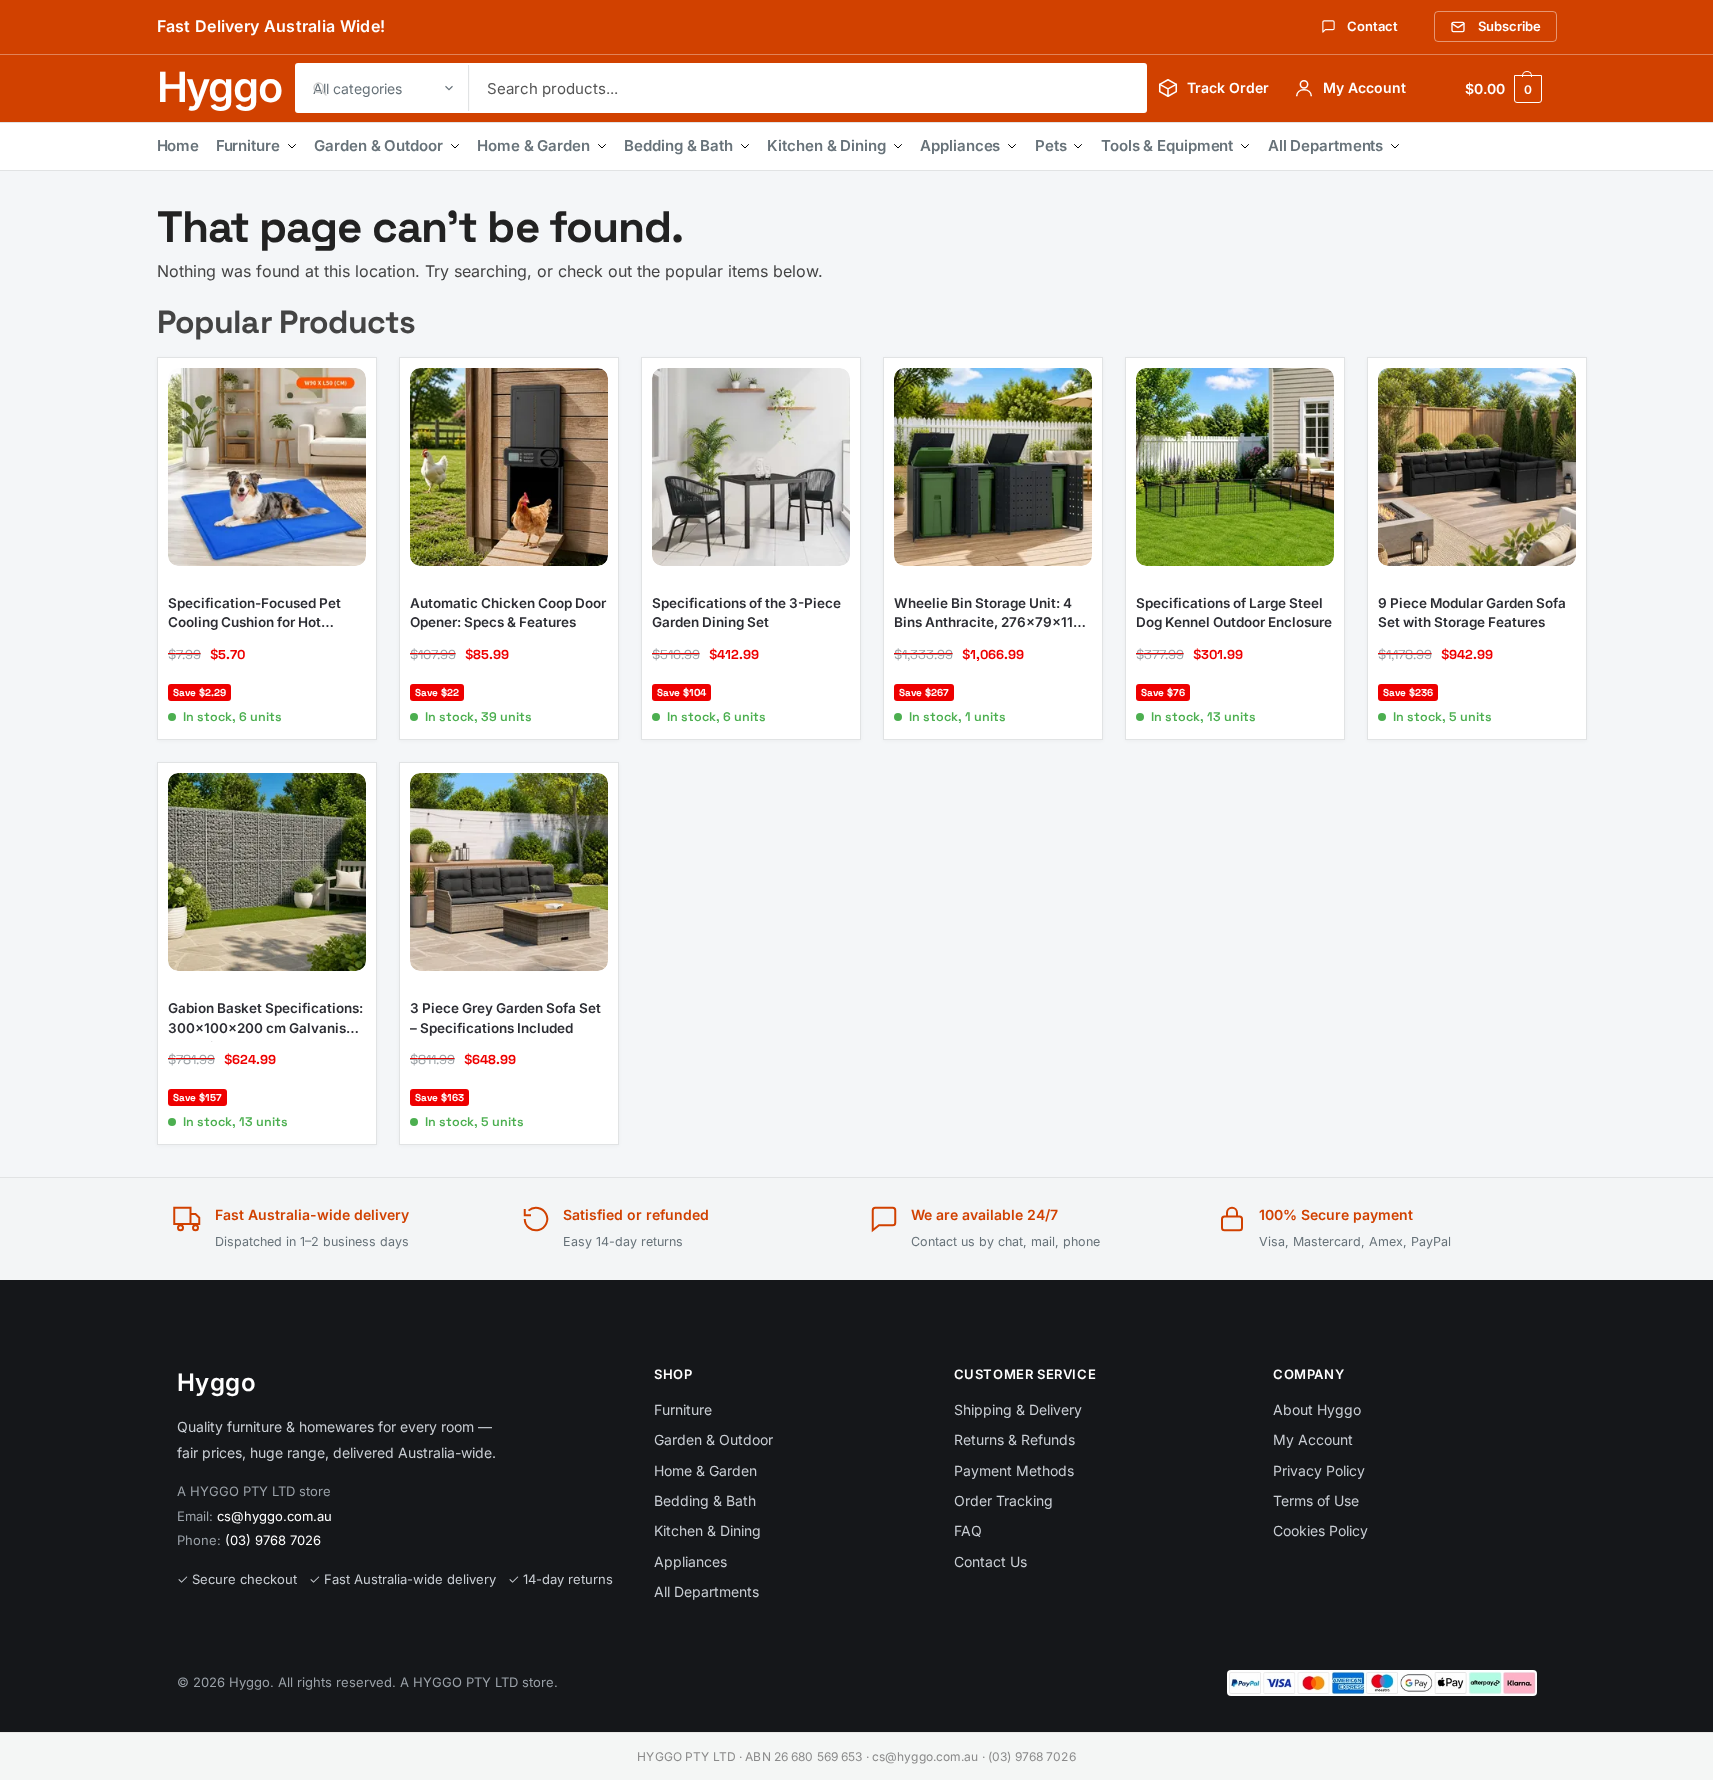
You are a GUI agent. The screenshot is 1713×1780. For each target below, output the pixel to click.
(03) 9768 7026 (273, 1540)
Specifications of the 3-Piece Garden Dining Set (746, 613)
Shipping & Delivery (1018, 1409)
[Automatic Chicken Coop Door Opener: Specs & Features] (509, 467)
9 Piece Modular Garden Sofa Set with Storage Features (1472, 613)
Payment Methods (1014, 1470)
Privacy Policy (1319, 1470)
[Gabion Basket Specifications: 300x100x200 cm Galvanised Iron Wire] (267, 872)
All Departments (1326, 145)
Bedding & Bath (678, 145)
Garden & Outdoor (378, 145)
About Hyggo (1317, 1409)
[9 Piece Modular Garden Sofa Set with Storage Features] (1477, 467)
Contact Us (990, 1561)
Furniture (248, 145)
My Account (1313, 1439)
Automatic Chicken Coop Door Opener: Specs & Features (508, 613)
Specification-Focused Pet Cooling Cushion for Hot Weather (254, 614)
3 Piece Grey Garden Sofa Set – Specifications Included (505, 1018)
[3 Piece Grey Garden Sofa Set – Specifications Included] (509, 872)
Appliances (960, 145)
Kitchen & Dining (826, 145)
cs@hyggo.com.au (274, 1516)
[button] (1503, 88)
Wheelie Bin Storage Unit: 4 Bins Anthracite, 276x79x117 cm (987, 614)
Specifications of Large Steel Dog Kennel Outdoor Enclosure (1234, 613)
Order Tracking (1003, 1500)
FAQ (968, 1530)
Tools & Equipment (1167, 145)
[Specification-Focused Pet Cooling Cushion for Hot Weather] (267, 467)
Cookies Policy (1320, 1530)
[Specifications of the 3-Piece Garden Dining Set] (751, 467)
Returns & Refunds (1014, 1439)
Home (178, 145)
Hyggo (219, 87)
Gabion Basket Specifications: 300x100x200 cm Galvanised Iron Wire (265, 1019)
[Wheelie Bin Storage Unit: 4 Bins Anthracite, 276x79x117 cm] (993, 467)
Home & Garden (533, 145)
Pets (1051, 145)
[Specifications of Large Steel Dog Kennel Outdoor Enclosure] (1235, 467)
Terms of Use (1316, 1500)
